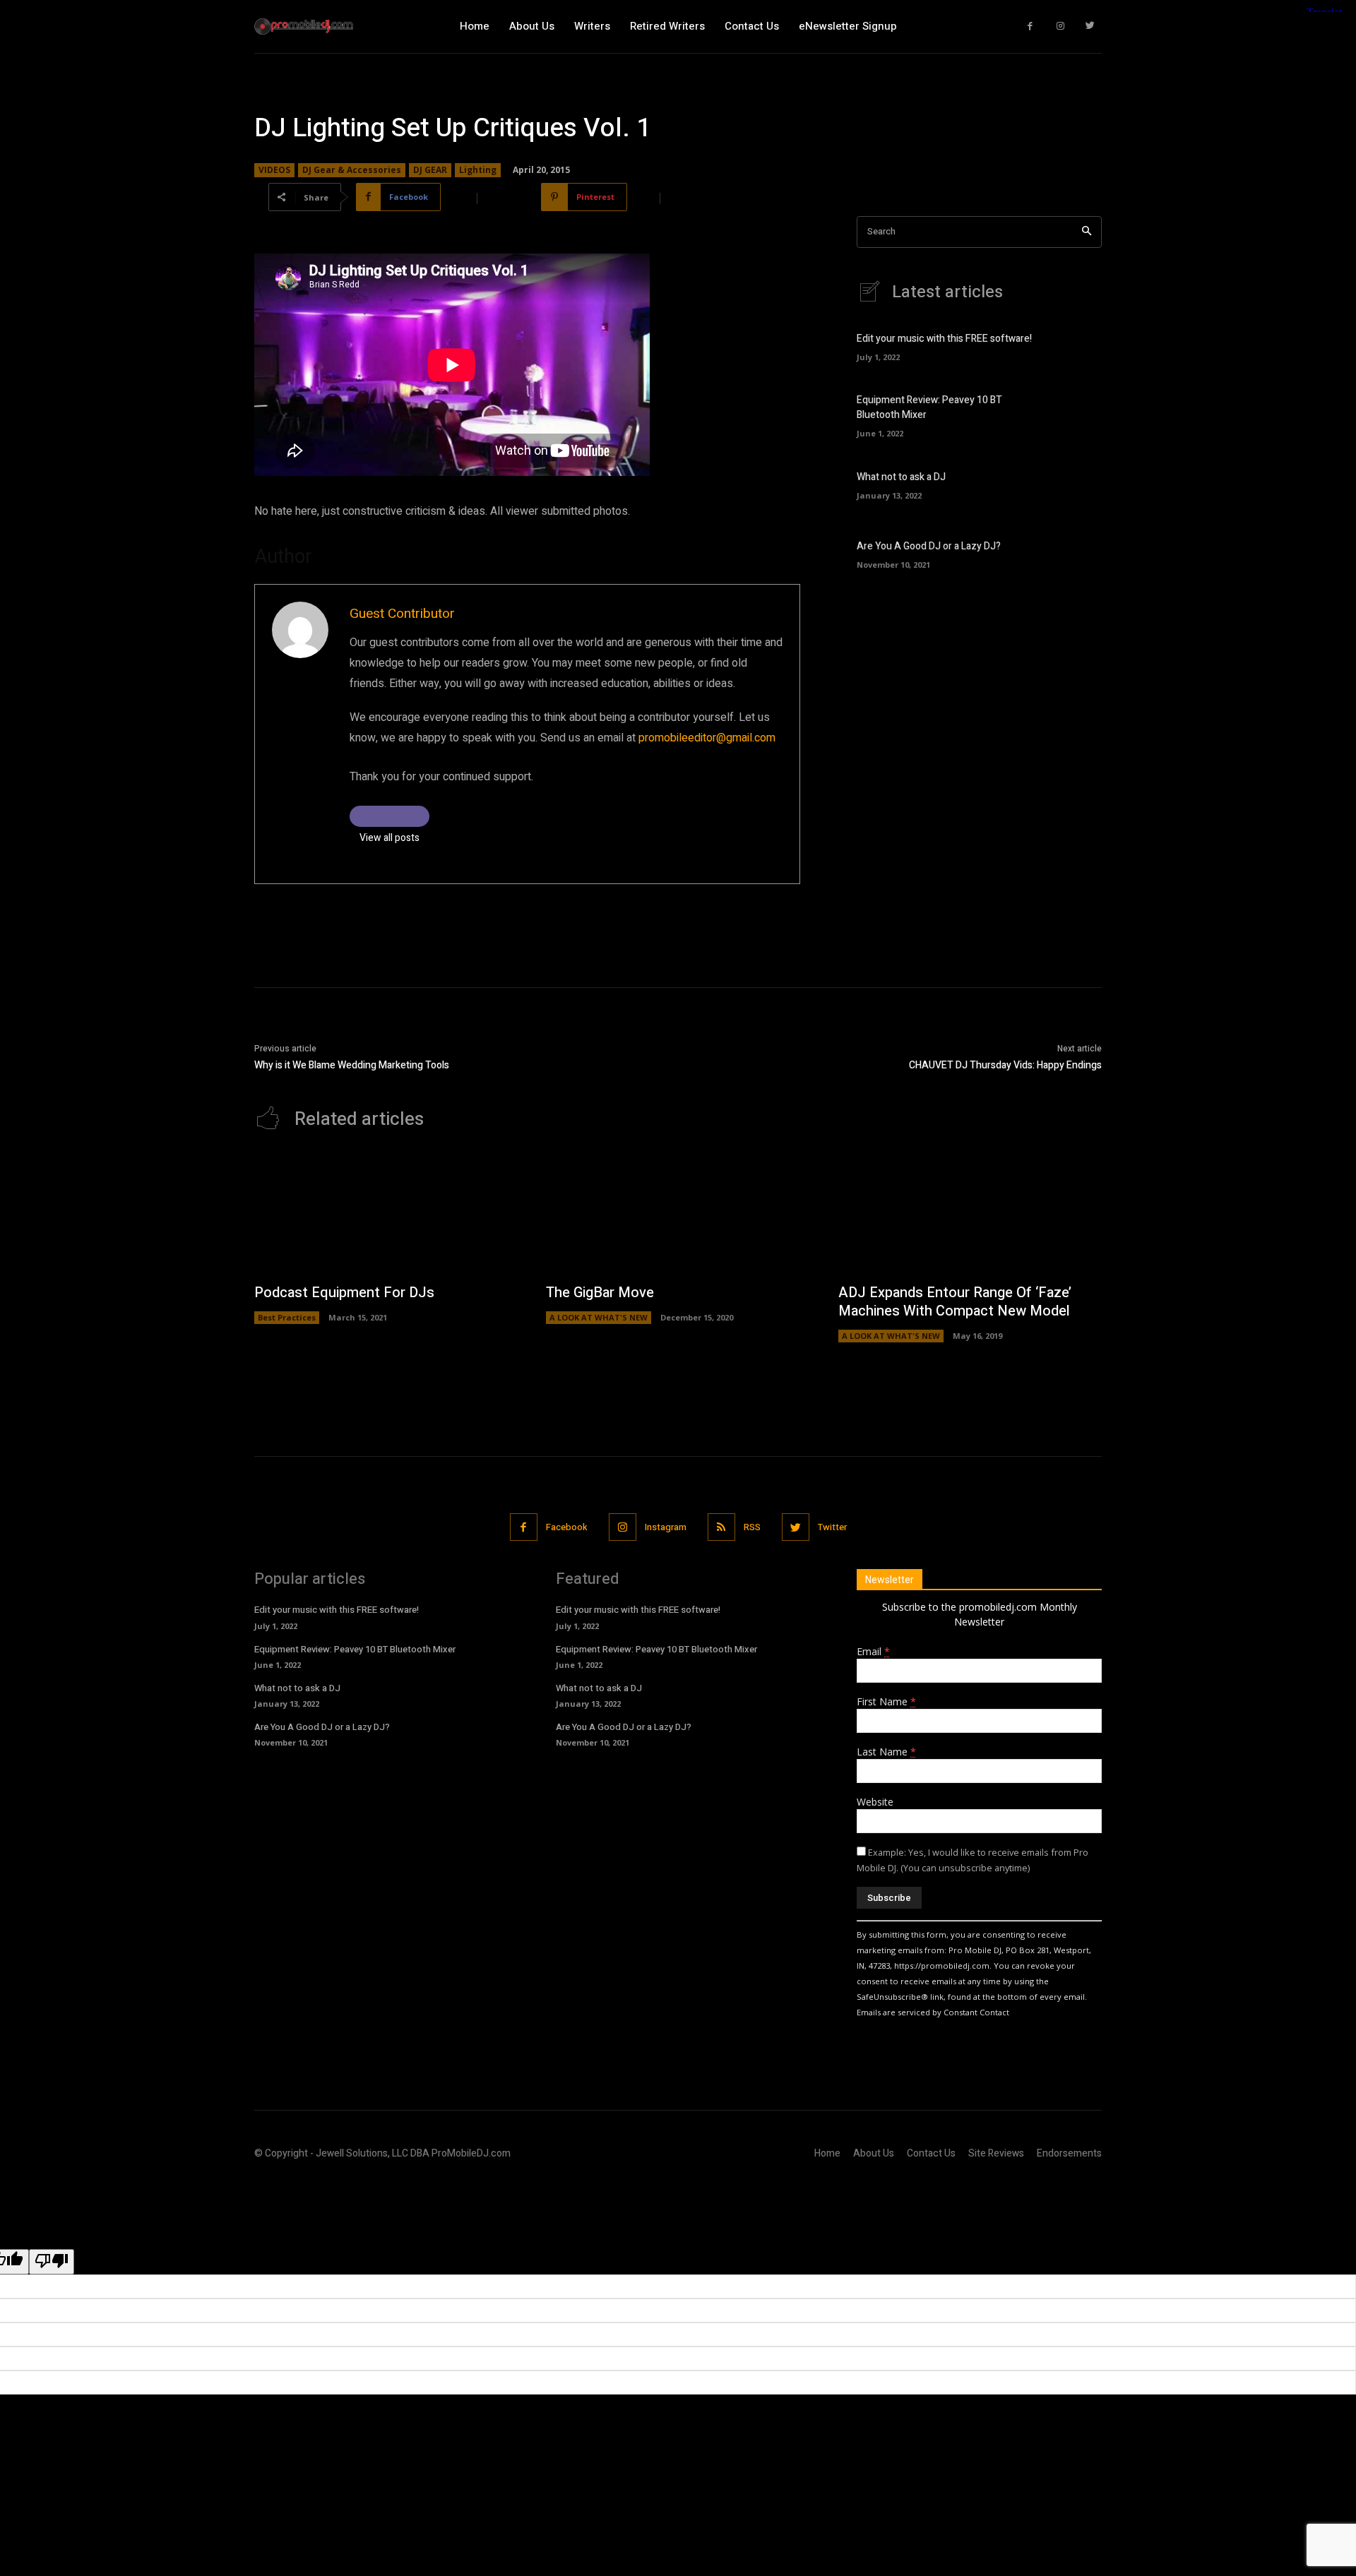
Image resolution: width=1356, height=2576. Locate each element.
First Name (886, 1701)
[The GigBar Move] (678, 1214)
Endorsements (1069, 2153)
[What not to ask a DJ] (1077, 483)
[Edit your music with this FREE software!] (1077, 346)
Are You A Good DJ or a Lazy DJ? (929, 546)
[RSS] (721, 1527)
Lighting (478, 170)
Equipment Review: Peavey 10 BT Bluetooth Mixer (355, 1649)
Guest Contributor (402, 614)
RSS (752, 1527)
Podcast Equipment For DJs (344, 1293)
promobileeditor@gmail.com (707, 738)
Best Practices (287, 1317)
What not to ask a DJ (901, 477)
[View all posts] (389, 816)
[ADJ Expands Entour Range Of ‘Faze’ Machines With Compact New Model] (970, 1214)
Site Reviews (996, 2153)
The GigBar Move (600, 1293)
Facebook (567, 1527)
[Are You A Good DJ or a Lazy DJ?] (1077, 553)
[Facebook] (1031, 26)
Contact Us (931, 2153)
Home (827, 2153)
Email (873, 1651)
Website (875, 1802)
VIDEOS (274, 170)
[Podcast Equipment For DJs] (386, 1214)
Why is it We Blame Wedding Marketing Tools (352, 1065)
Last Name (886, 1752)
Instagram (666, 1527)
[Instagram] (1060, 26)
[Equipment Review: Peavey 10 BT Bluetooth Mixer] (1077, 415)
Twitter (832, 1527)
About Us (874, 2153)
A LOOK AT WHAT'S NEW (599, 1317)
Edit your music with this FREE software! (944, 339)
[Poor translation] (52, 2262)
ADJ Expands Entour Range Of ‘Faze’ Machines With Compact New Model (955, 1302)
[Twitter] (1091, 26)
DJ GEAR (430, 170)
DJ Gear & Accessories (352, 170)
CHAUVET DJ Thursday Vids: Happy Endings (1005, 1065)
